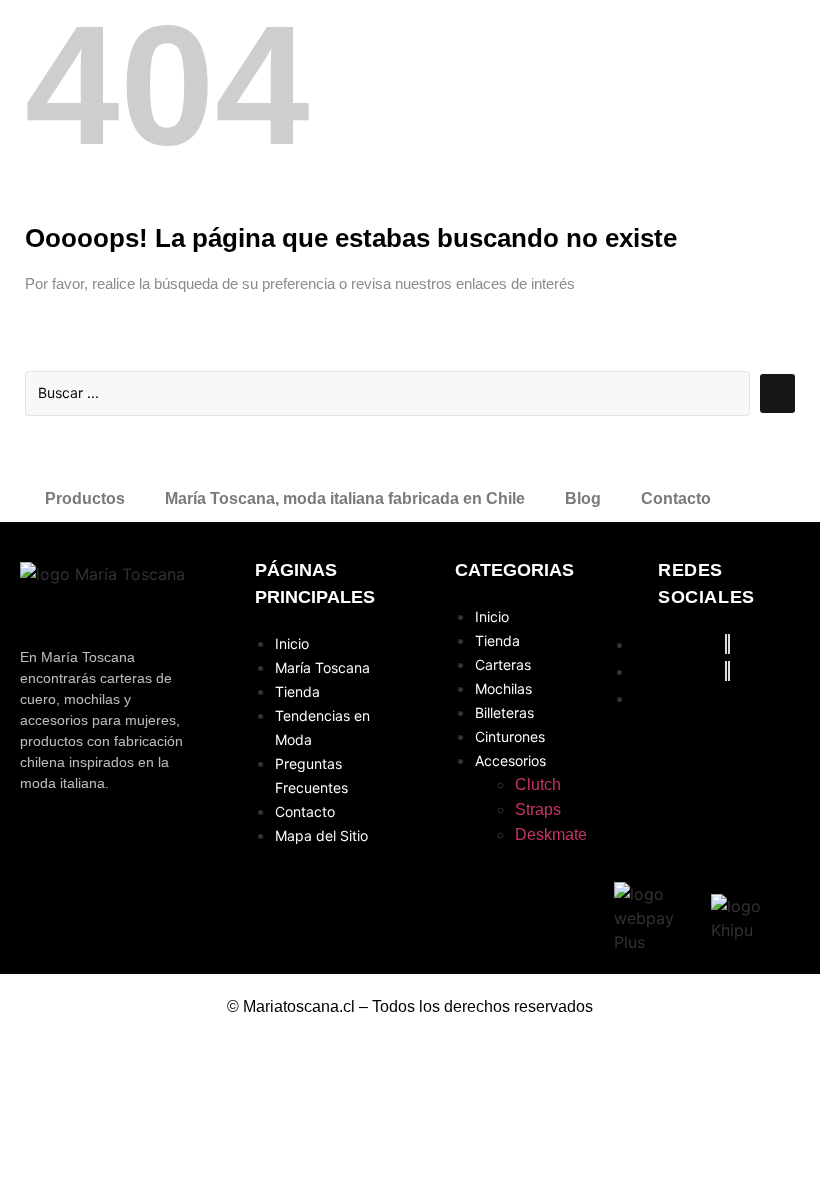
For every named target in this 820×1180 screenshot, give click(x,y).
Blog (583, 498)
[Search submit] (777, 393)
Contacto (676, 498)
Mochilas (503, 688)
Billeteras (504, 712)
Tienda (297, 691)
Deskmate (551, 834)
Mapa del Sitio (321, 835)
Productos (85, 498)
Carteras (503, 664)
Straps (538, 809)
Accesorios (510, 760)
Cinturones (510, 736)
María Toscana (322, 667)
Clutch (538, 784)
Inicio (292, 643)
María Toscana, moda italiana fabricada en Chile (345, 498)
